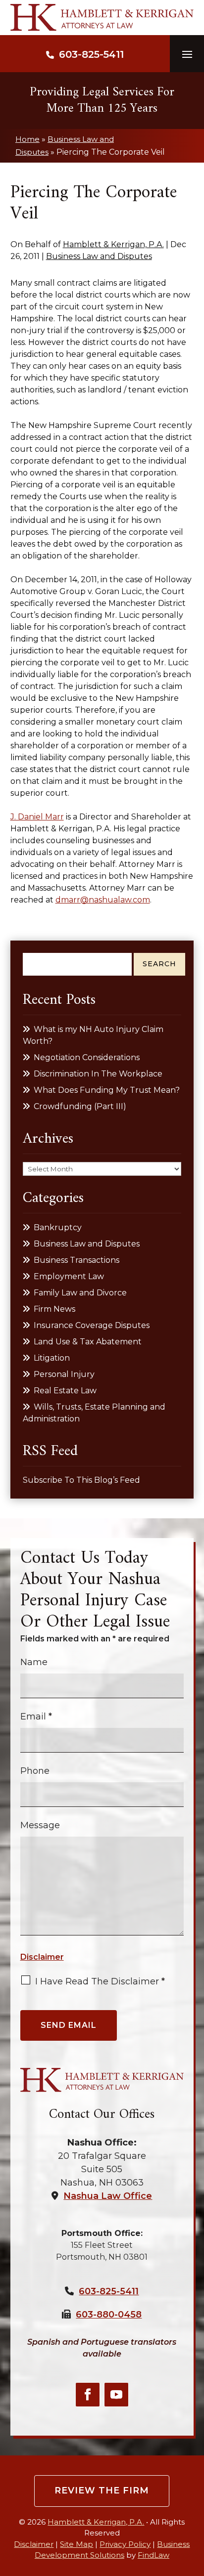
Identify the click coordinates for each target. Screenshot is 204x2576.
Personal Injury (64, 1374)
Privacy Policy (125, 2544)
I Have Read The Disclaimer (100, 1981)
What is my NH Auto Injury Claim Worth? (93, 1035)
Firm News (54, 1309)
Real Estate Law (65, 1391)
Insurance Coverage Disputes (92, 1325)
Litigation (52, 1358)
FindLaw (153, 2555)
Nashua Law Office (108, 2196)
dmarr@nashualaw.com (103, 900)
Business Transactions (76, 1260)
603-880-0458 (109, 2315)
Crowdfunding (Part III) (80, 1106)
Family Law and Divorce (80, 1293)
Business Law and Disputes (99, 256)
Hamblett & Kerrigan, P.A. (113, 244)
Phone (35, 1771)
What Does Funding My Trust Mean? (107, 1090)
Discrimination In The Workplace (98, 1074)
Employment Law (69, 1276)
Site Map (76, 2544)
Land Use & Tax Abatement (88, 1342)
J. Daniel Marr (37, 817)
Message (40, 1825)
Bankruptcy (58, 1227)
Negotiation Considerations (87, 1057)
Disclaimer (42, 1957)
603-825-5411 (91, 54)
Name (34, 1662)
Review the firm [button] (102, 2490)
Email (36, 1717)
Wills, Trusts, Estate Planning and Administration (94, 1413)
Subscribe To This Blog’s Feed (81, 1480)
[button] (187, 54)
